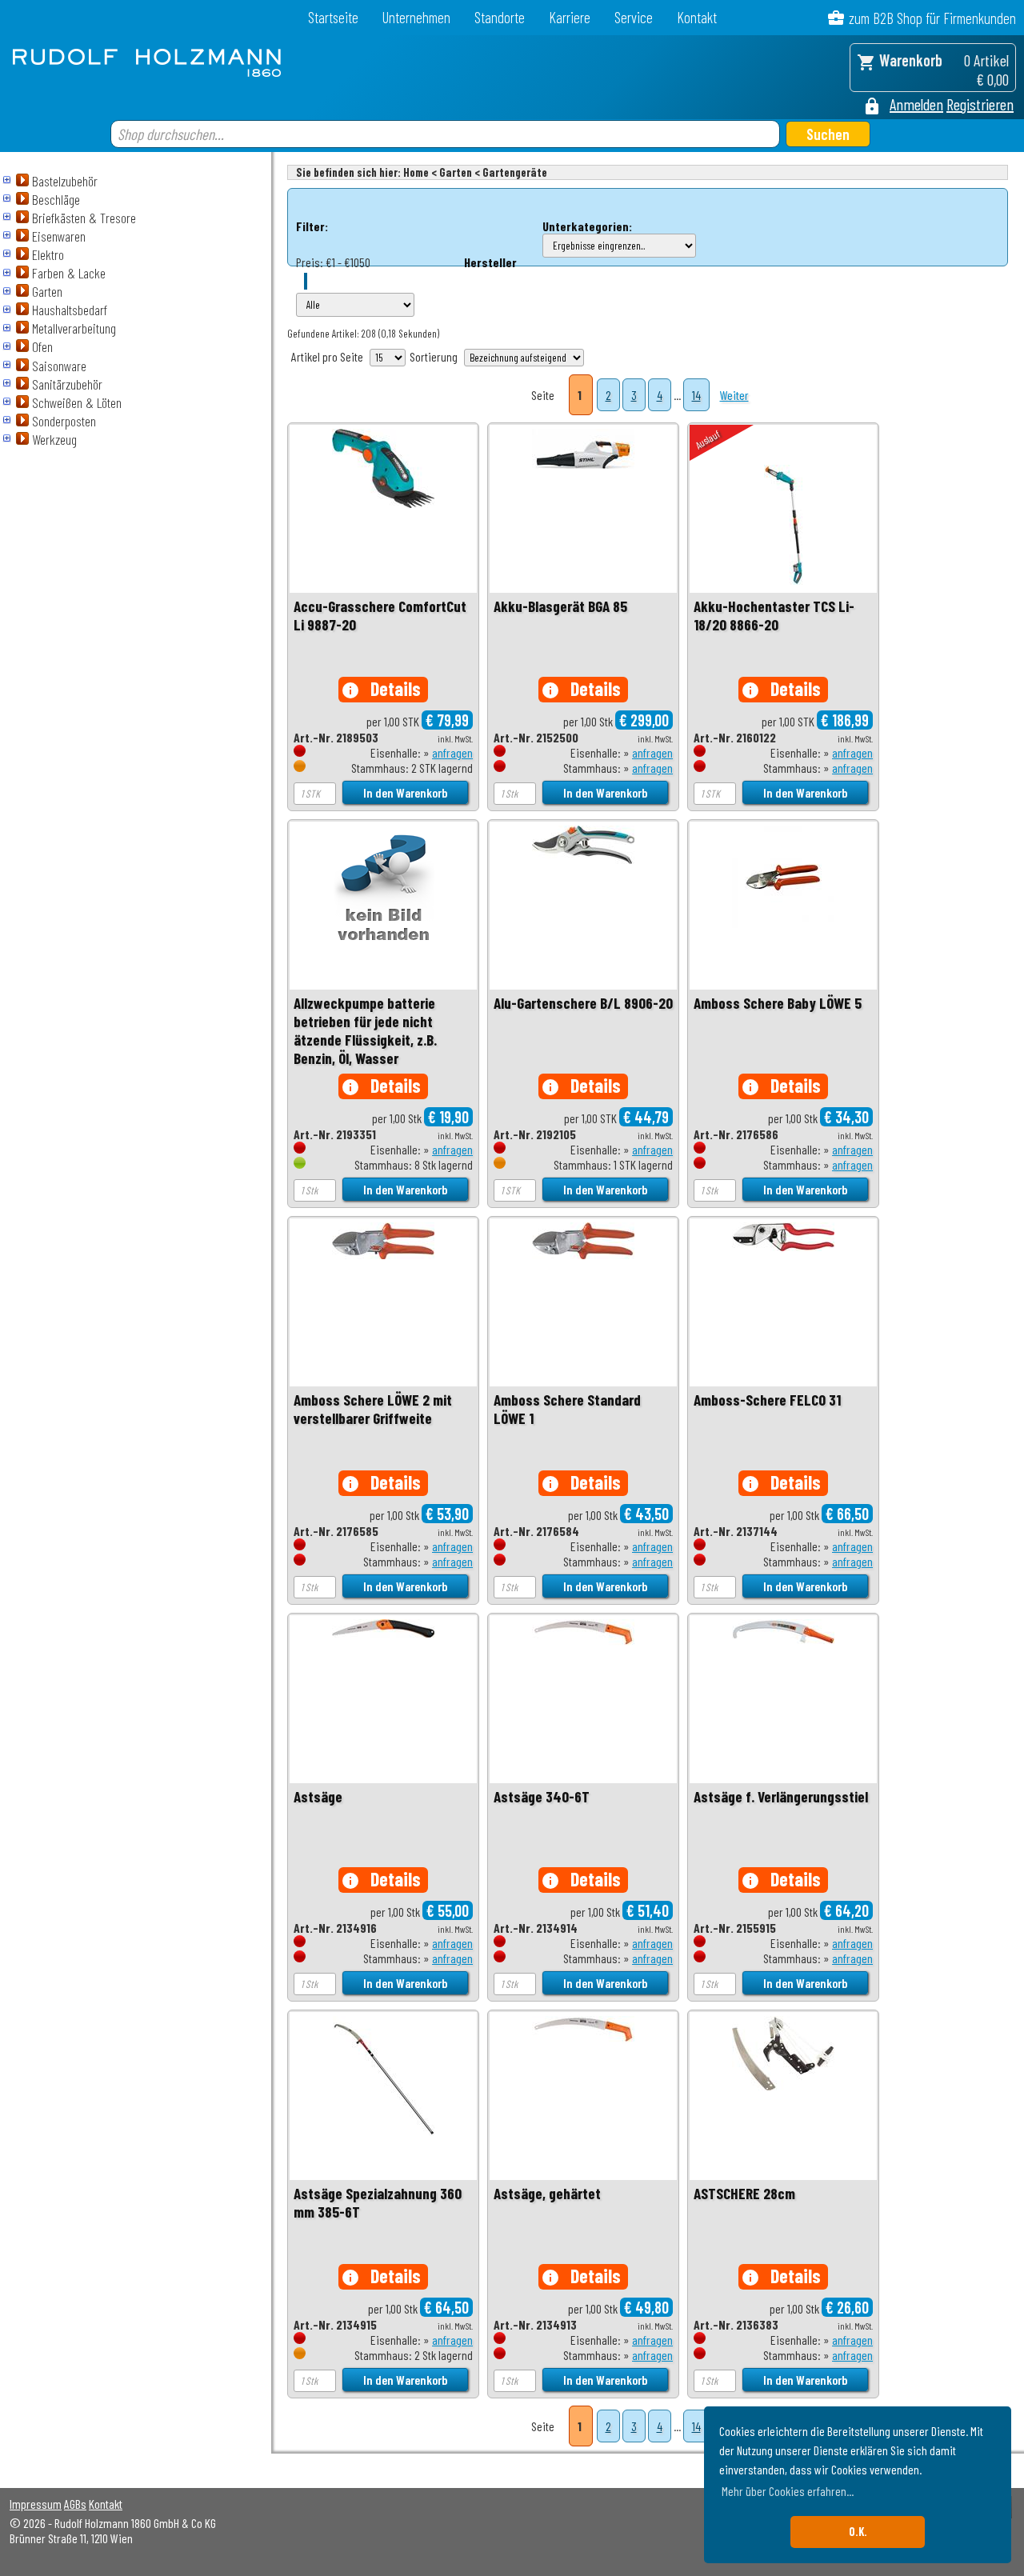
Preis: (310, 262)
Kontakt (697, 17)
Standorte (500, 17)
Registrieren (980, 104)
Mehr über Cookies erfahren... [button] (788, 2491)
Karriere (570, 17)
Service (634, 17)
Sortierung (434, 356)
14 (696, 395)
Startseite (333, 17)
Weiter (734, 395)
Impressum (36, 2504)
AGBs (75, 2504)
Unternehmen (416, 17)
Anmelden (916, 104)
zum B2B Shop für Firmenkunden (932, 18)
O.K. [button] (858, 2532)
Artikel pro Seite (327, 356)
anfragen (452, 752)
